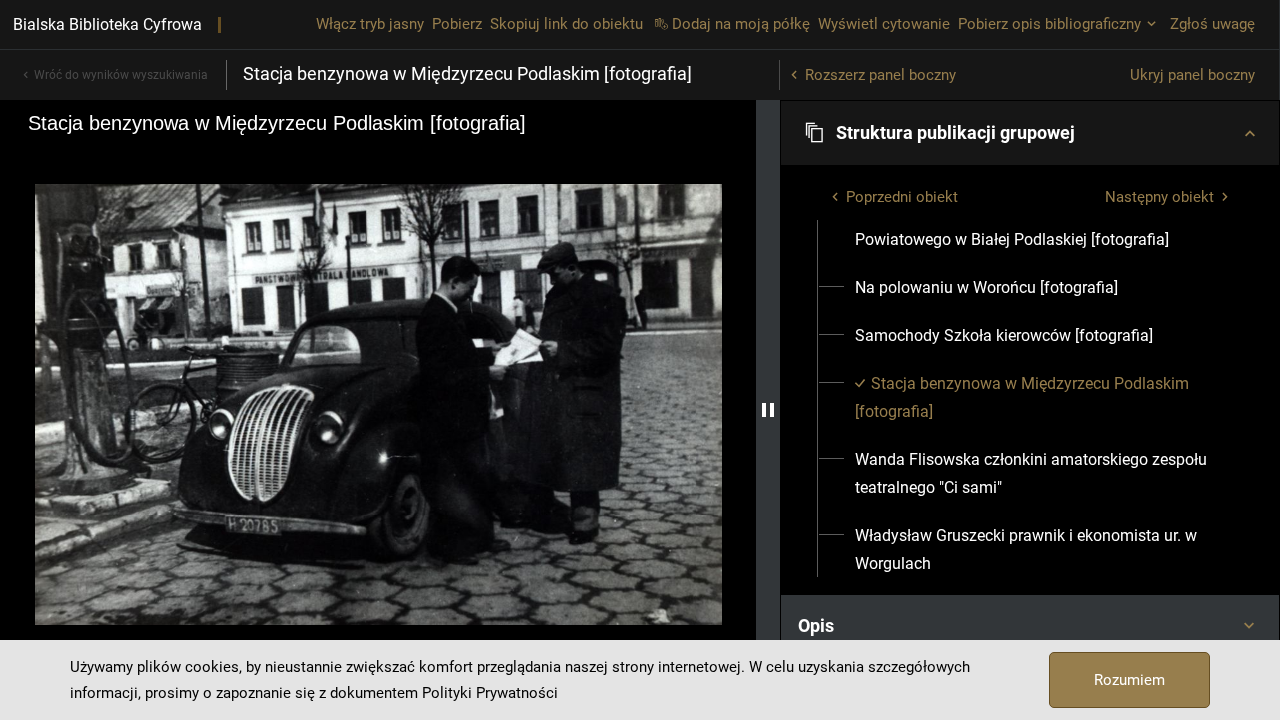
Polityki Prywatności (490, 693)
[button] (1030, 133)
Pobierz (457, 24)
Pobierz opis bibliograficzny (1049, 24)
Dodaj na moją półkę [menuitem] (741, 24)
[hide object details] (768, 410)
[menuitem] (1041, 226)
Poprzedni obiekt (902, 197)
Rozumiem (1129, 680)
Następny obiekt (1159, 197)
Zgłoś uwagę (1212, 24)
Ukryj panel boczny (1192, 75)
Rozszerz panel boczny (880, 75)
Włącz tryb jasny (370, 24)
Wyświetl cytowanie (884, 24)
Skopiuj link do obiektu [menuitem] (566, 24)
